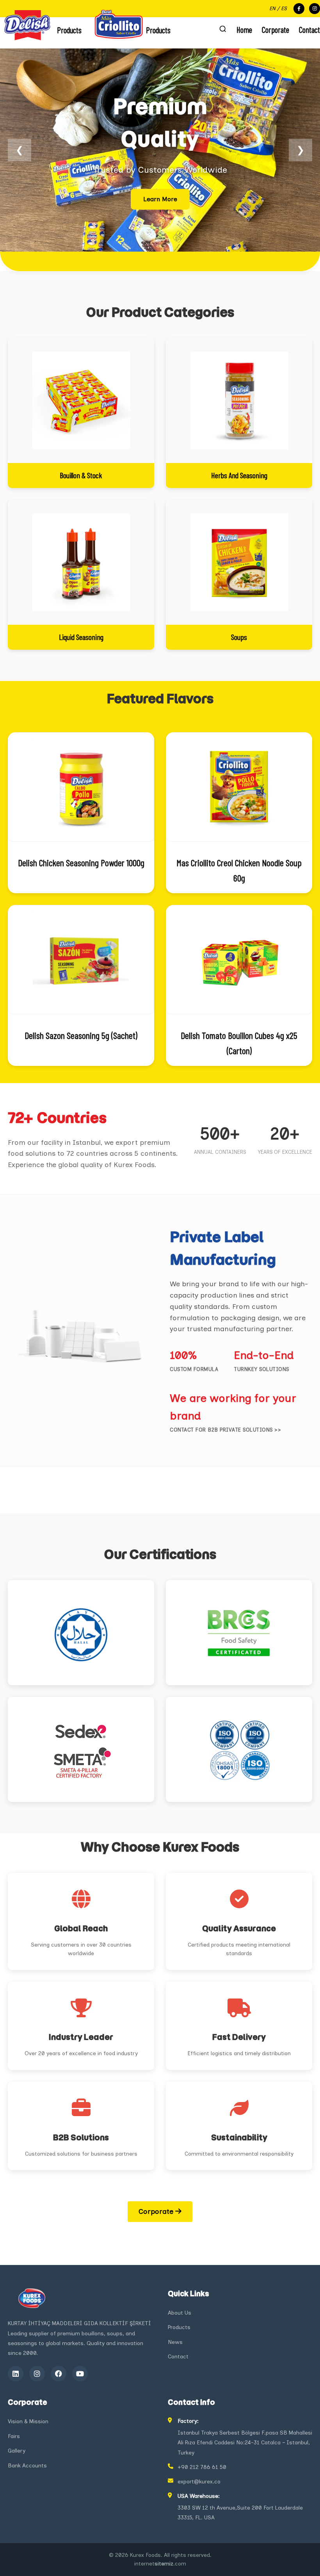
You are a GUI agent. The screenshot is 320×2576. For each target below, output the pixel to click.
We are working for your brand (233, 1407)
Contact (309, 29)
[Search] (223, 29)
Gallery (17, 2451)
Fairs (14, 2436)
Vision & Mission (28, 2421)
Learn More (160, 199)
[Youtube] (80, 2374)
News (175, 2342)
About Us (180, 2313)
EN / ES (278, 8)
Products (179, 2327)
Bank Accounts (27, 2466)
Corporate (276, 29)
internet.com (160, 2564)
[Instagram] (37, 2374)
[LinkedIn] (16, 2374)
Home (244, 29)
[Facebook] (59, 2374)
